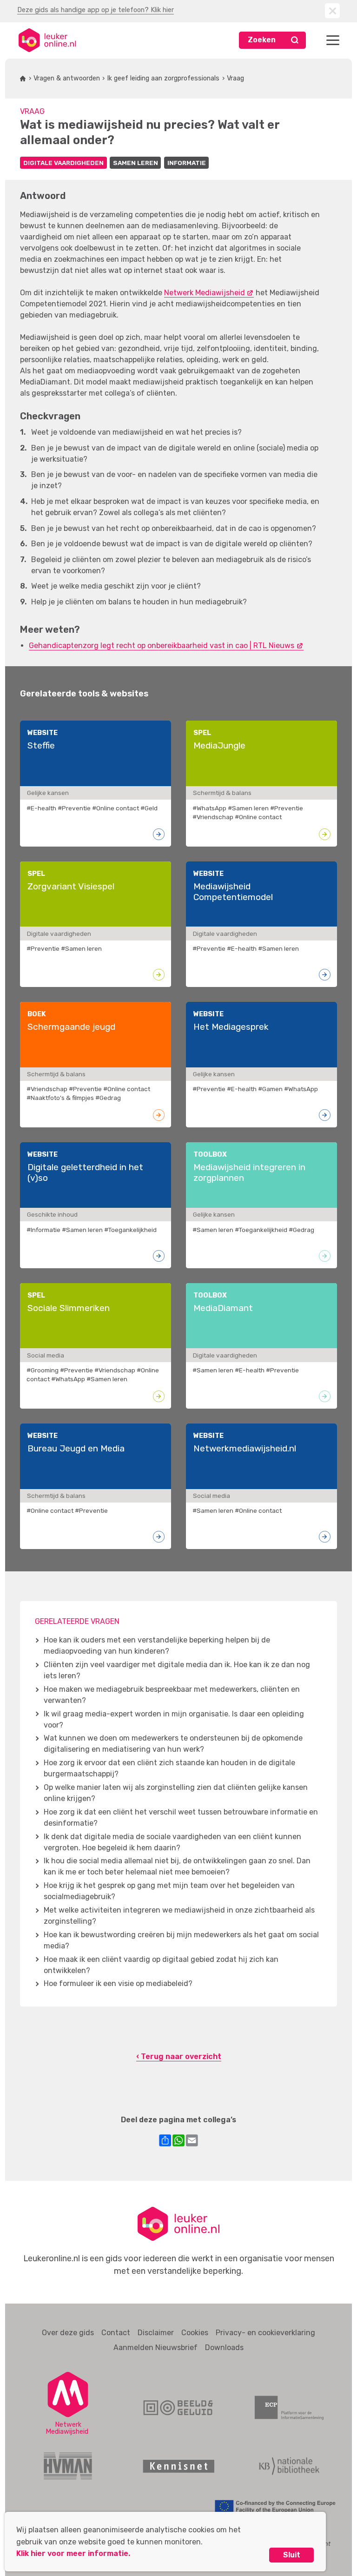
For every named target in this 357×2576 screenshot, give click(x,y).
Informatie (187, 163)
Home (23, 79)
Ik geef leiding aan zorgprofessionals (163, 78)
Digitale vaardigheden (63, 163)
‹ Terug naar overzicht (179, 2056)
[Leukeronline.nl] (47, 40)
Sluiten (332, 11)
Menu (333, 40)
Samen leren (136, 163)
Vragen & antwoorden (67, 78)
